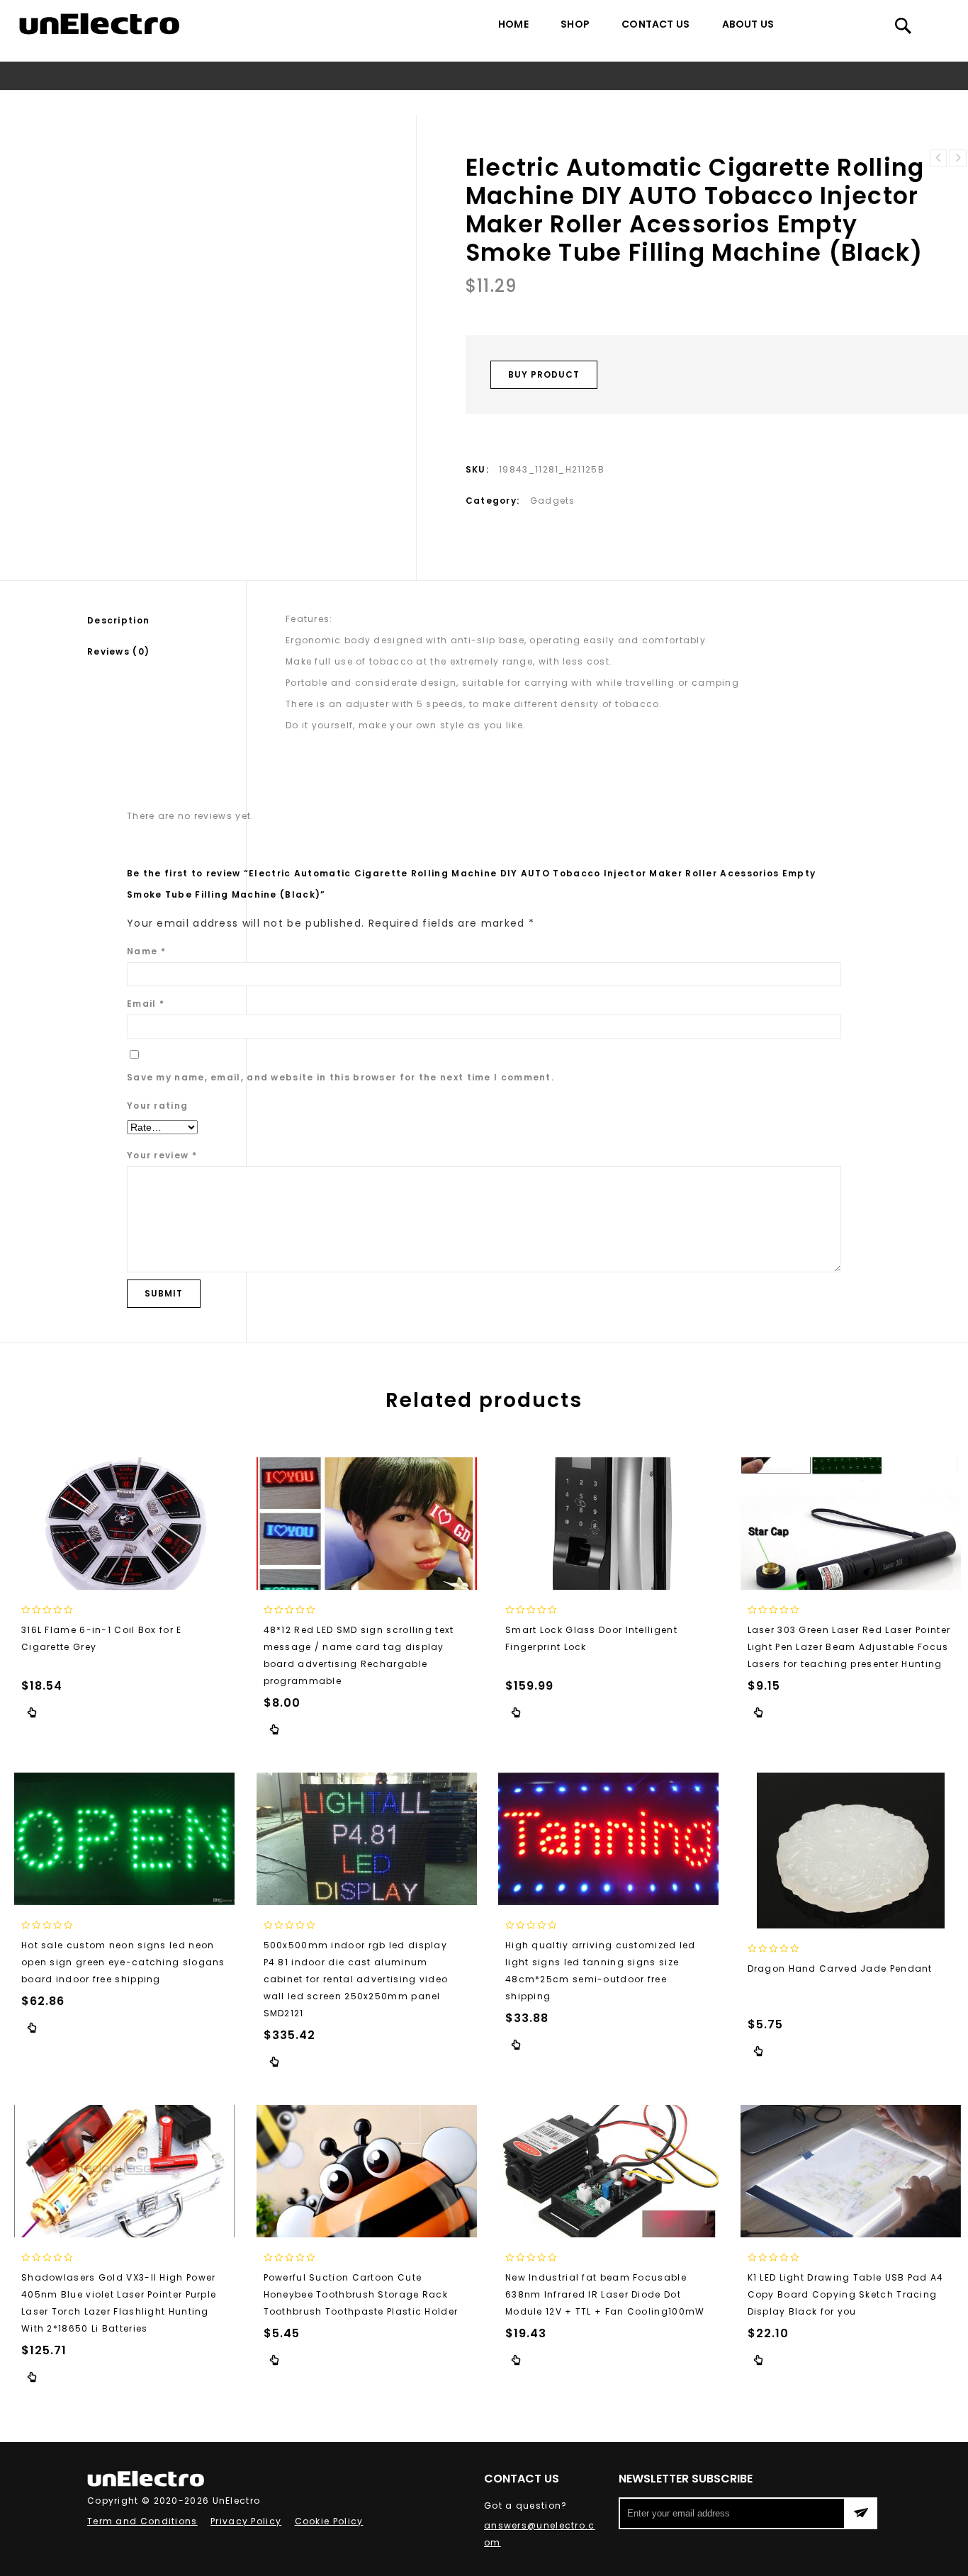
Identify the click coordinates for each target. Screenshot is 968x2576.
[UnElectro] (99, 24)
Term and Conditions (142, 2521)
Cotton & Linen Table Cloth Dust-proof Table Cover (958, 158)
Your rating (157, 1106)
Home (513, 24)
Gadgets (210, 102)
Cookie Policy (329, 2521)
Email (146, 1004)
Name (146, 951)
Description (118, 620)
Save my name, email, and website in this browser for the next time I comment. (341, 1077)
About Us (748, 24)
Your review (162, 1155)
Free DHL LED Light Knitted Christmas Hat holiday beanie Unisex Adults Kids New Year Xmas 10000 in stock (938, 158)
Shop (575, 24)
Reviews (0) (118, 651)
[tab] (167, 621)
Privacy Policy (246, 2521)
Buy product (544, 374)
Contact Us (655, 24)
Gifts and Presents (129, 102)
